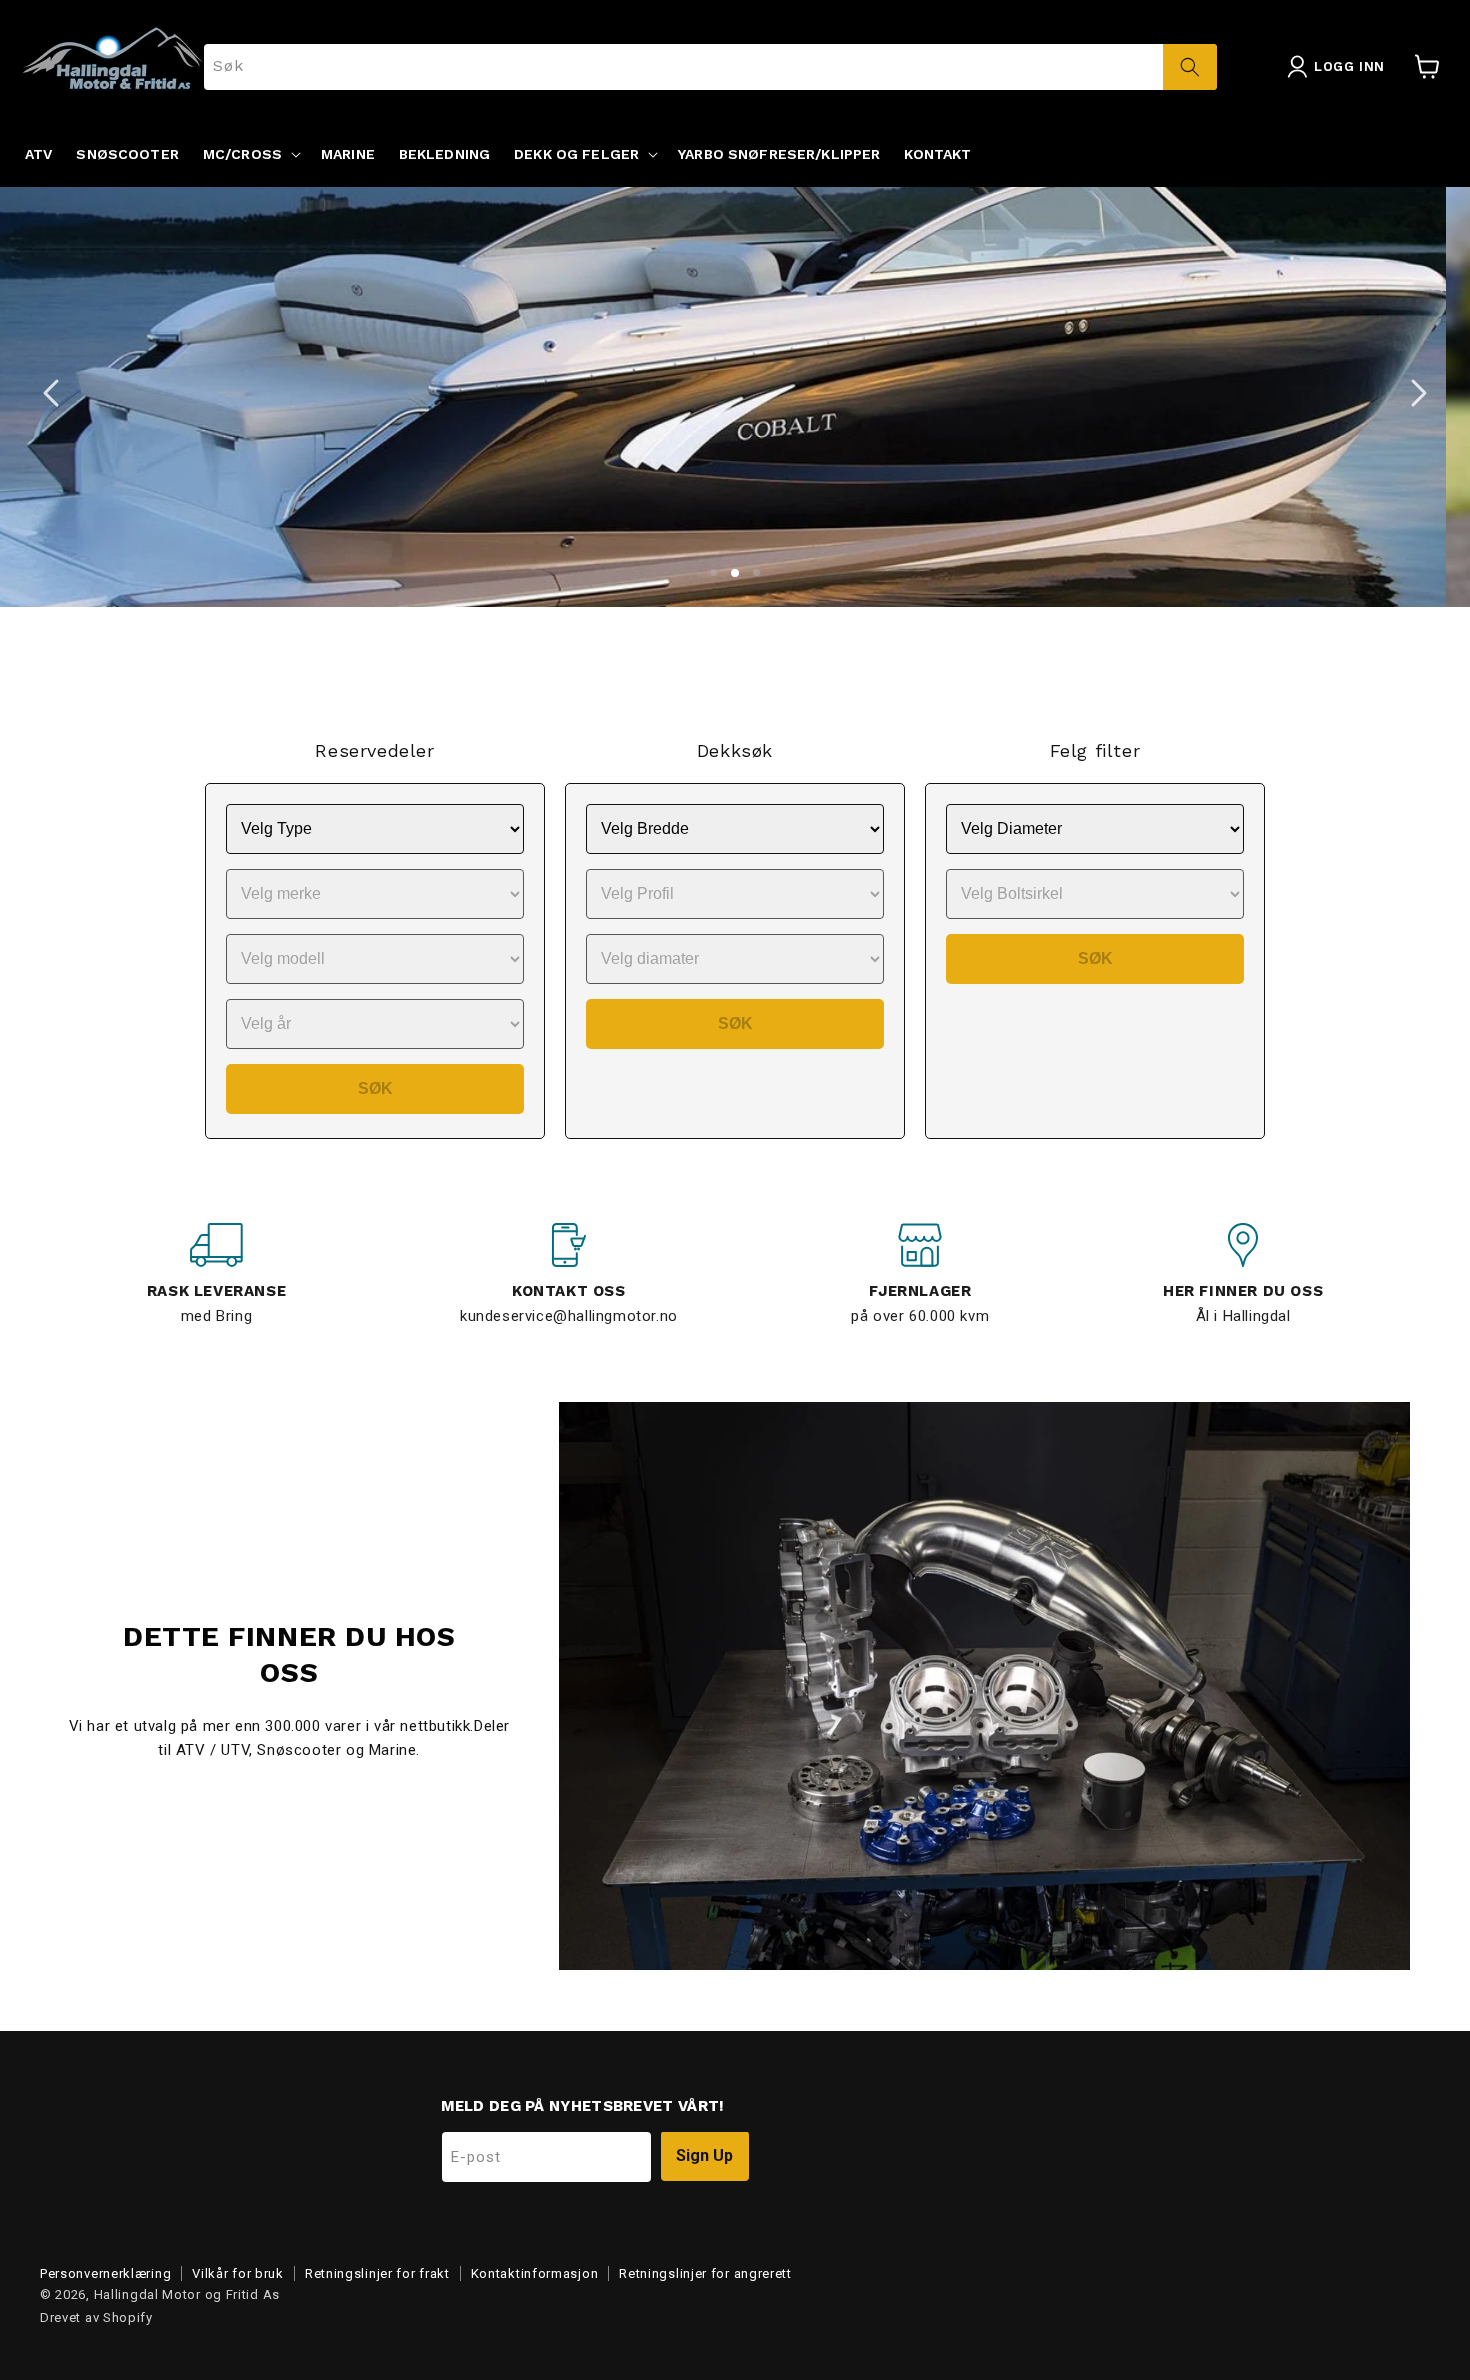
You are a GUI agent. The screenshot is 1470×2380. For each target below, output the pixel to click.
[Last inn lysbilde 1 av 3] (713, 573)
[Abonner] (705, 2157)
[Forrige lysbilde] (51, 393)
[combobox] (710, 67)
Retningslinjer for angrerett (705, 2273)
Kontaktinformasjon (535, 2273)
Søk (375, 1088)
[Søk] (1190, 67)
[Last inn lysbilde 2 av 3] (734, 573)
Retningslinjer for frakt (377, 2273)
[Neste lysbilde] (1419, 393)
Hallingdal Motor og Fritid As (187, 2294)
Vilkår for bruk (238, 2273)
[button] (250, 154)
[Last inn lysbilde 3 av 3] (756, 573)
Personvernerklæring (105, 2273)
